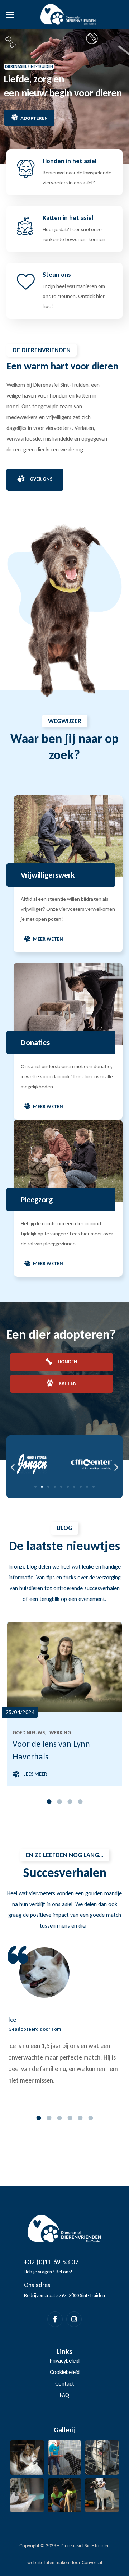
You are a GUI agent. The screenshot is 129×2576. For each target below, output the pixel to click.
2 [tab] (59, 1802)
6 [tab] (90, 2118)
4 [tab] (80, 1802)
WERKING (60, 1733)
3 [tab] (70, 1802)
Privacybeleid (65, 2361)
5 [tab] (80, 2118)
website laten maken (48, 2563)
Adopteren (34, 118)
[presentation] (49, 1802)
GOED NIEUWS (29, 1733)
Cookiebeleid (65, 2372)
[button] (35, 479)
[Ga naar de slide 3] (48, 1487)
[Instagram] (74, 2319)
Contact (65, 2384)
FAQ (64, 2395)
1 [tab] (49, 1802)
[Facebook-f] (55, 2319)
